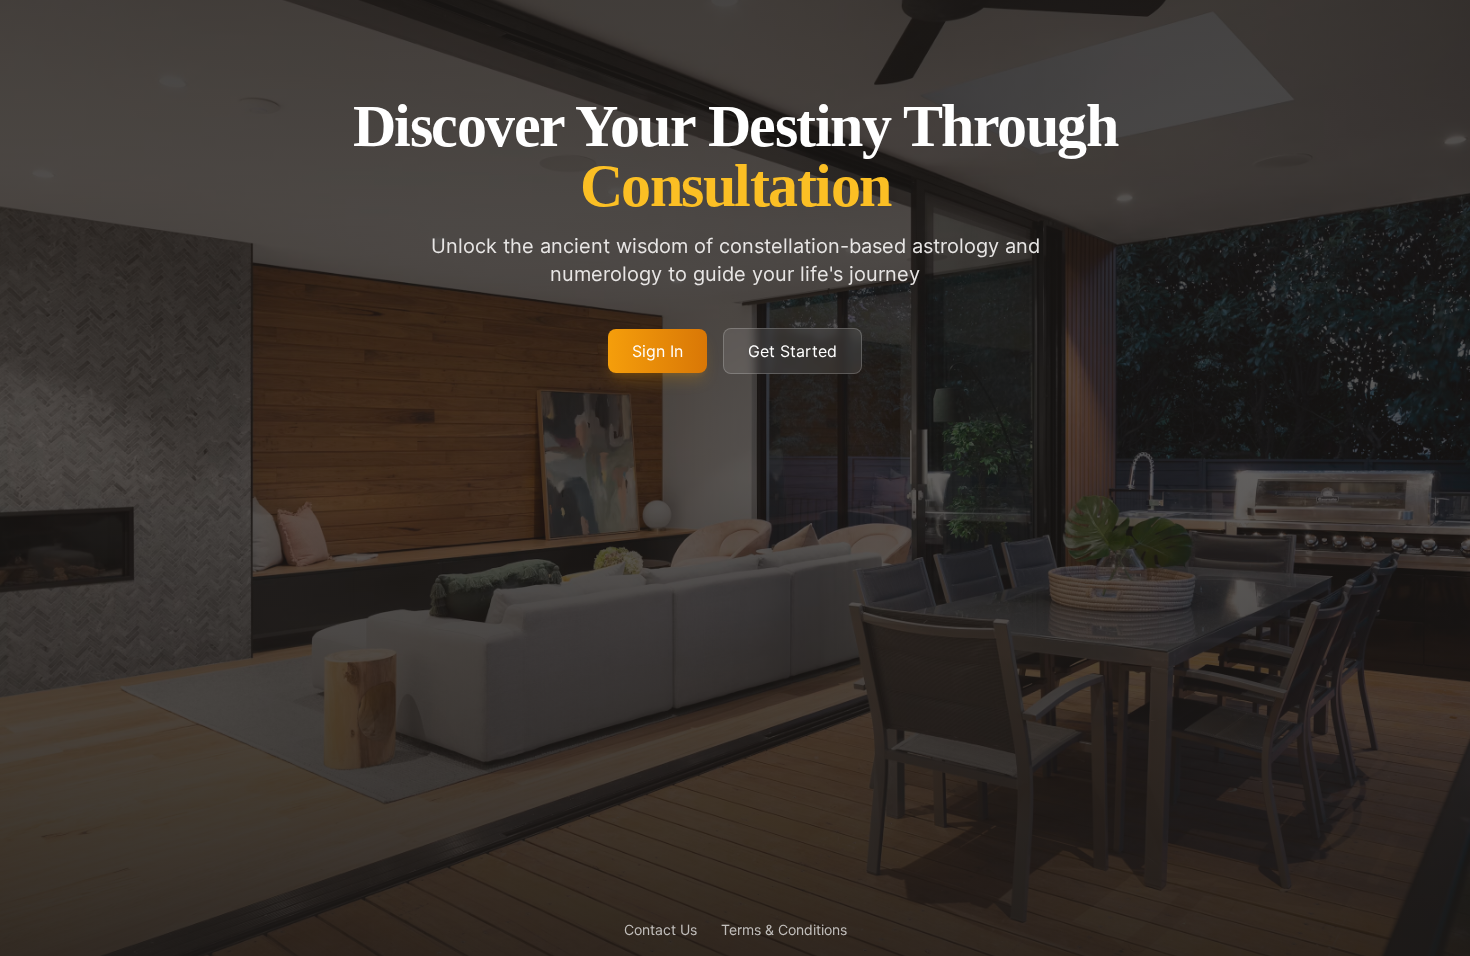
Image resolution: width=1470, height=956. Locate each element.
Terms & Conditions (784, 929)
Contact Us (660, 929)
